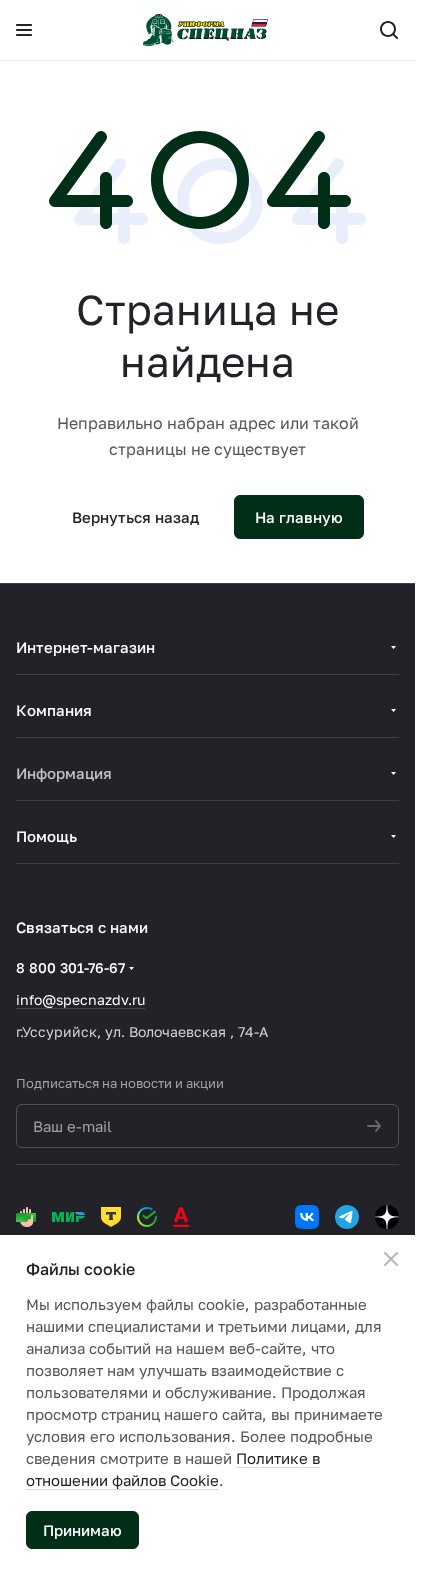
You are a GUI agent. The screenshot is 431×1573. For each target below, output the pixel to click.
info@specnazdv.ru (80, 999)
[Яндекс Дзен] (387, 1217)
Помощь (46, 836)
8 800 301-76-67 (70, 967)
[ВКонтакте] (307, 1217)
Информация (64, 773)
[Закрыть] (391, 1259)
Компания (54, 710)
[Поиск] (389, 30)
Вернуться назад (135, 517)
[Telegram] (347, 1217)
